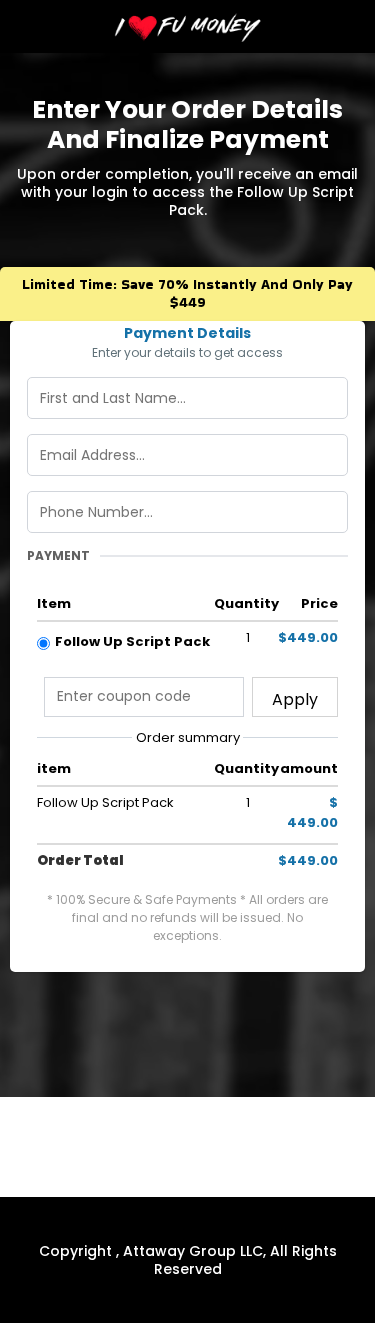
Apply (295, 699)
